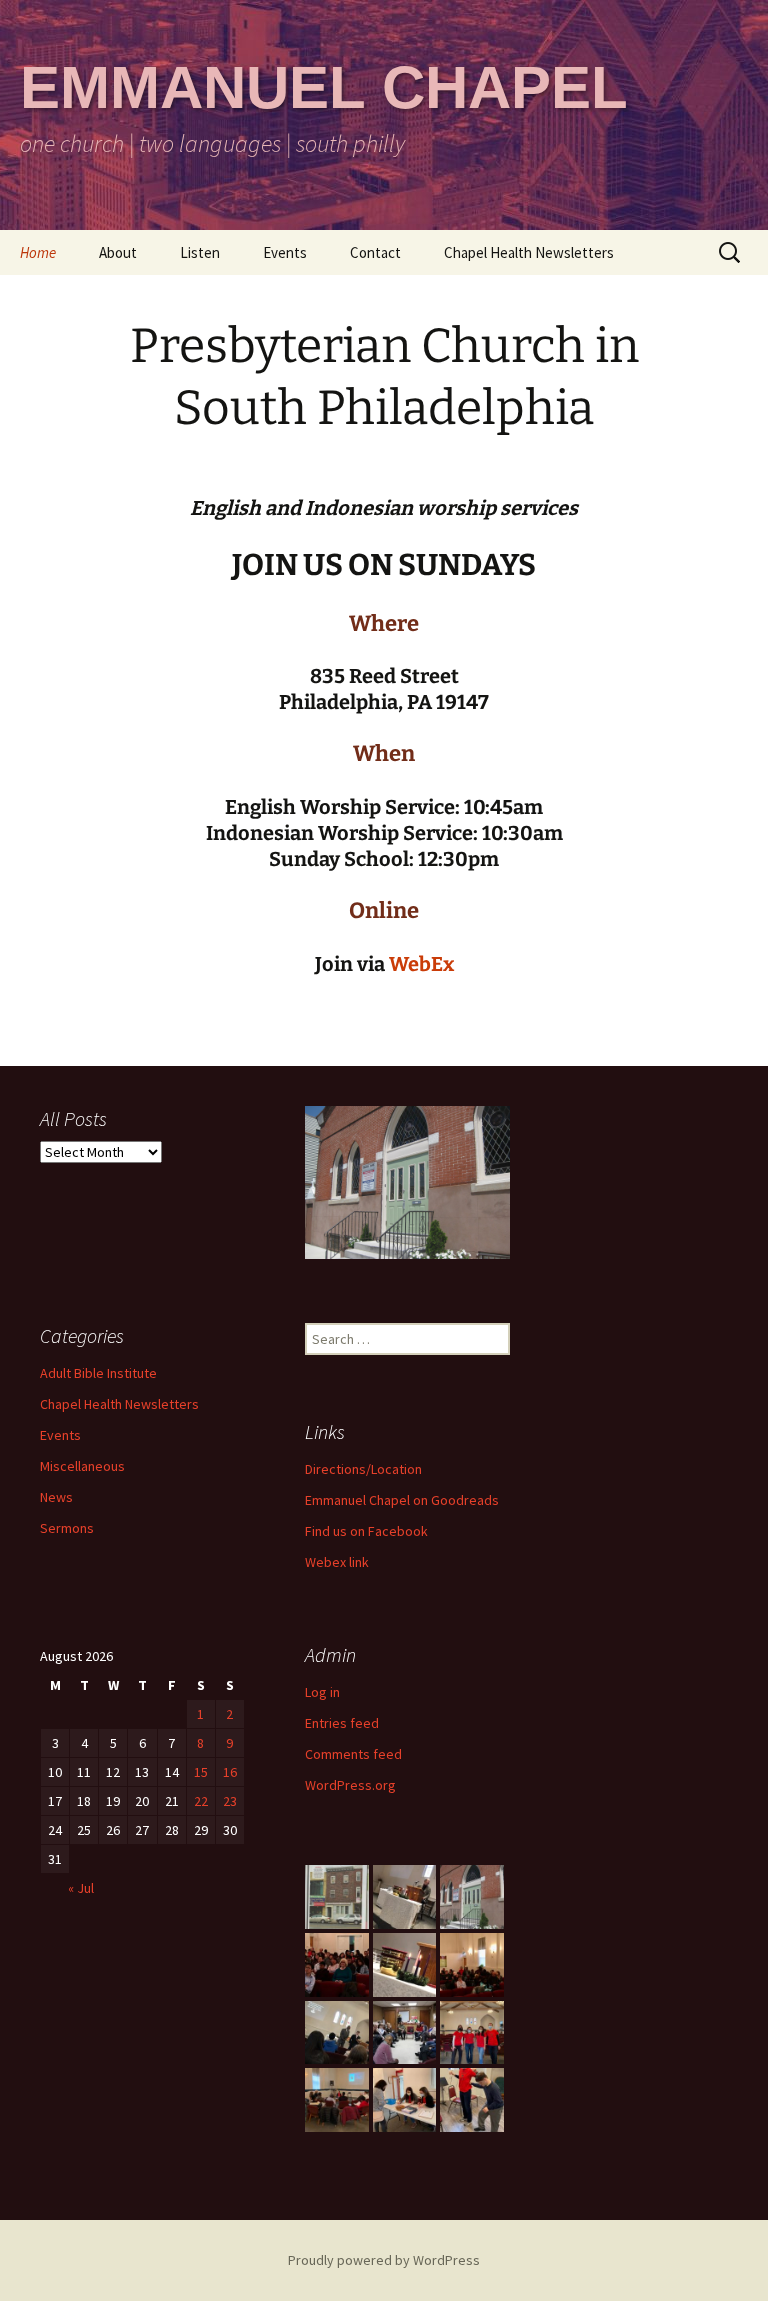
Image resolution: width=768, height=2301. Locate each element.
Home (38, 252)
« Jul (81, 1888)
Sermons (67, 1528)
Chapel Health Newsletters (529, 252)
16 (230, 1772)
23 (230, 1801)
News (56, 1497)
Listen (200, 252)
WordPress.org (350, 1785)
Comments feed (353, 1754)
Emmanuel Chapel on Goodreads (402, 1500)
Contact (375, 252)
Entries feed (342, 1723)
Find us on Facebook (366, 1531)
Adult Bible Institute (98, 1373)
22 (201, 1801)
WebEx (421, 964)
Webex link (337, 1562)
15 (201, 1772)
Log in (322, 1692)
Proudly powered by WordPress (384, 2260)
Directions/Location (363, 1469)
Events (285, 252)
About (118, 252)
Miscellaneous (82, 1466)
